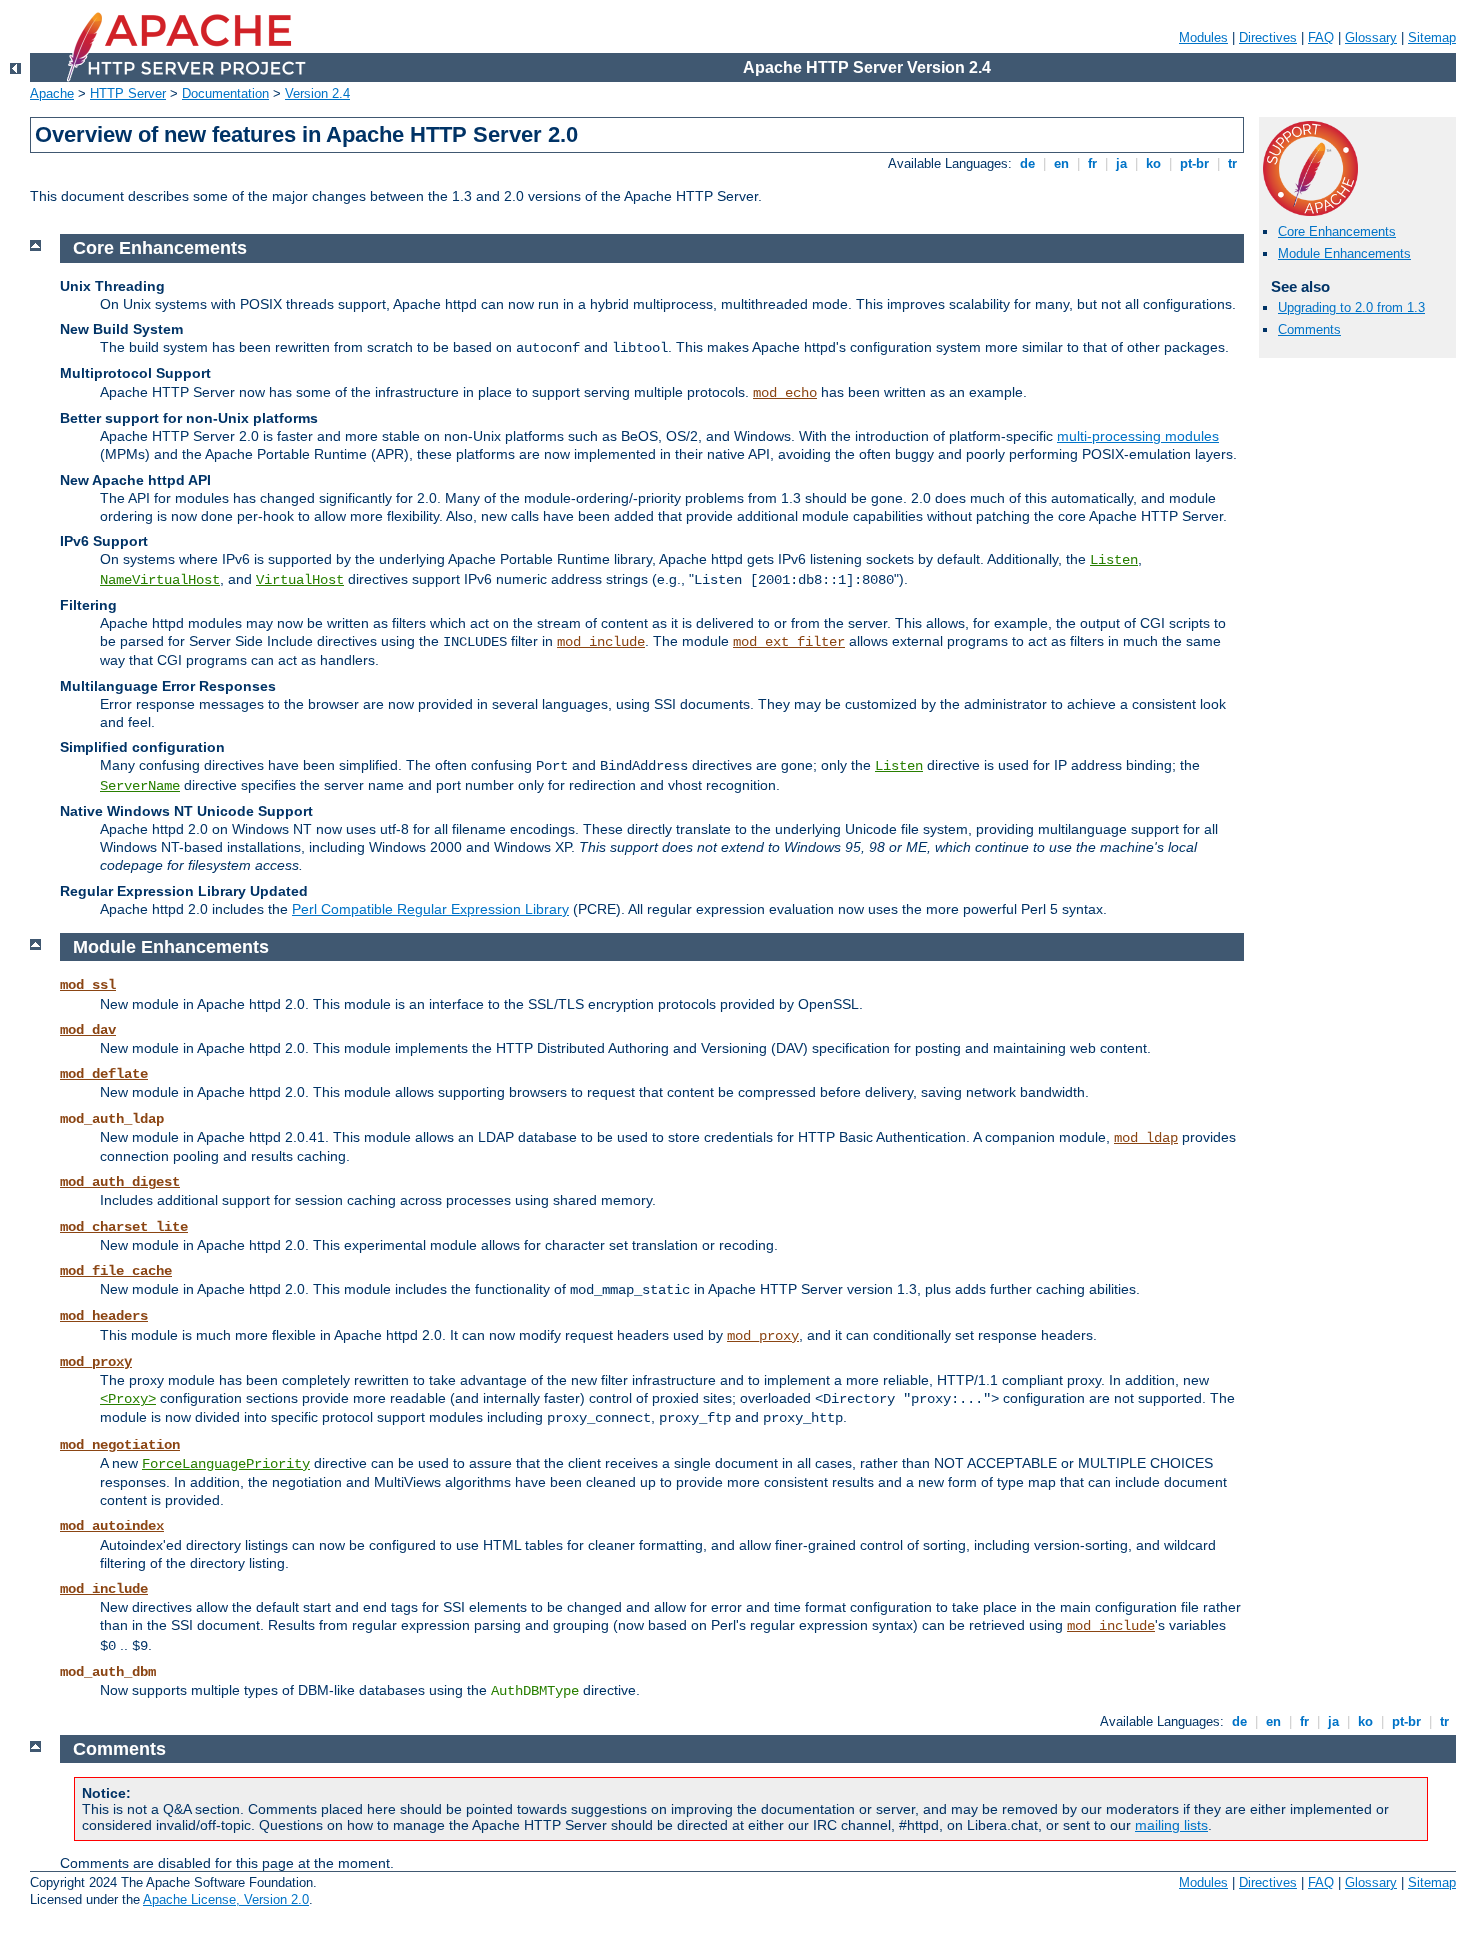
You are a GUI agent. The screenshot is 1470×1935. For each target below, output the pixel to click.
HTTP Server (128, 93)
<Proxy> (128, 1399)
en (1061, 163)
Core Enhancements (1337, 231)
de (1027, 163)
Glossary (1371, 37)
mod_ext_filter (789, 642)
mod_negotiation (120, 1445)
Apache (52, 93)
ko (1153, 163)
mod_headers (104, 1316)
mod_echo (785, 393)
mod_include (601, 642)
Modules (1203, 37)
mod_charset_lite (124, 1227)
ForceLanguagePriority (226, 1464)
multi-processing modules (1138, 436)
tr (1232, 163)
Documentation (225, 93)
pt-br (1194, 163)
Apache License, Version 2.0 (226, 1899)
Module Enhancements (1344, 253)
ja (1121, 163)
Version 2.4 (317, 93)
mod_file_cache (116, 1271)
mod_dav (88, 1030)
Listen (1114, 560)
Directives (1268, 37)
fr (1092, 163)
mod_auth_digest (120, 1182)
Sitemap (1432, 37)
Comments (1309, 329)
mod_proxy (763, 1336)
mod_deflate (104, 1074)
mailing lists (1171, 1825)
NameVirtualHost (160, 580)
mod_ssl (88, 985)
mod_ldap (1146, 1138)
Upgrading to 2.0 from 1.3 (1351, 307)
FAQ (1321, 37)
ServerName (140, 786)
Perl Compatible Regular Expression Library (430, 909)
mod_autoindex (112, 1526)
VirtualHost (300, 580)
